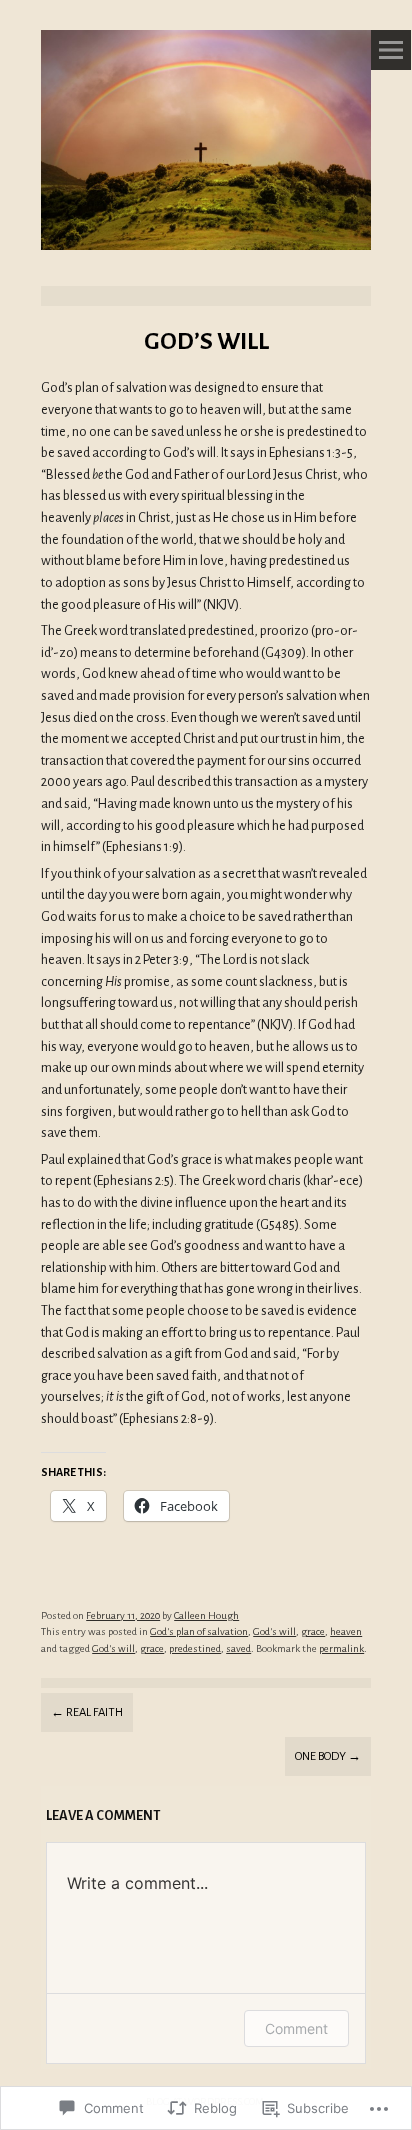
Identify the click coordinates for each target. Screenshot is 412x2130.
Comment (296, 2028)
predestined (195, 1648)
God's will (274, 1631)
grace (313, 1631)
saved (238, 1648)
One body (328, 1756)
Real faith (87, 1712)
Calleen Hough (206, 1615)
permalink (341, 1648)
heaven (346, 1631)
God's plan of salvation (199, 1631)
